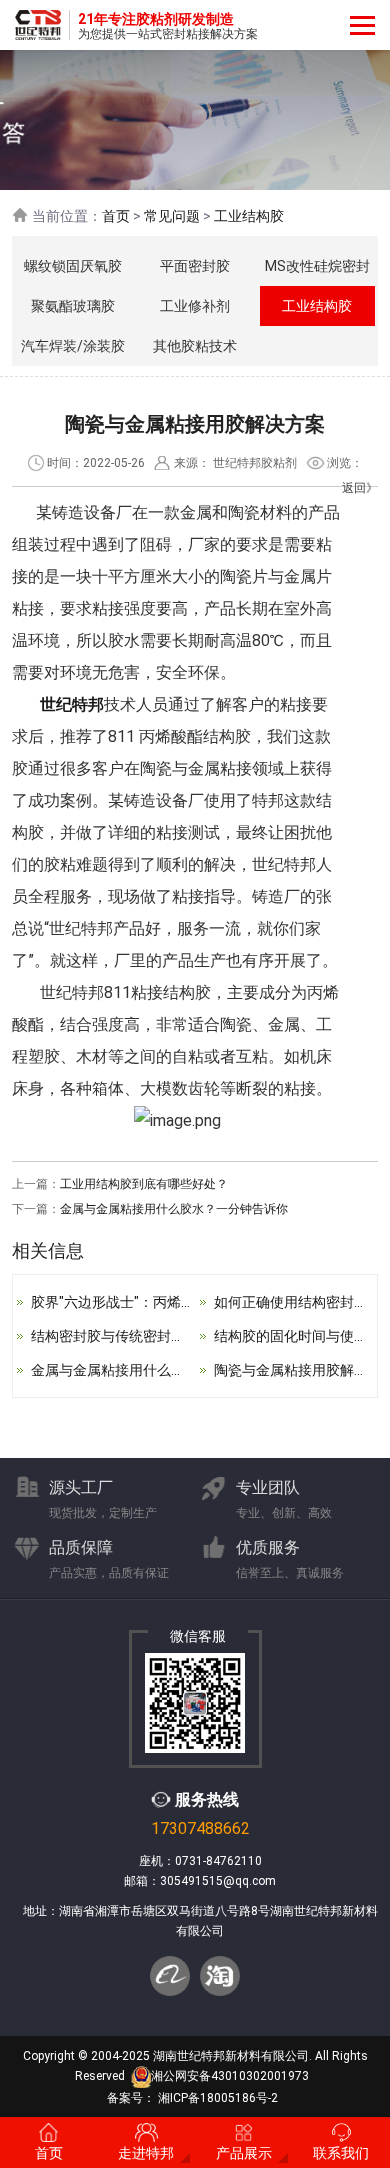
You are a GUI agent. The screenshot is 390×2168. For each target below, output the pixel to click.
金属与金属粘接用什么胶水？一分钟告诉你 (174, 1209)
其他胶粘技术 (195, 346)
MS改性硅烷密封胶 (317, 272)
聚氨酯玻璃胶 (73, 306)
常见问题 (172, 216)
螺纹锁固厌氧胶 (73, 266)
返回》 (360, 488)
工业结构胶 (249, 216)
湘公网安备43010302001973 (230, 2076)
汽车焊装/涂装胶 (73, 346)
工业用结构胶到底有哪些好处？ (144, 1184)
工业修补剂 (195, 306)
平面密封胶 (195, 266)
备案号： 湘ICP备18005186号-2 (192, 2098)
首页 (116, 216)
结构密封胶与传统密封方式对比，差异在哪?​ (167, 1336)
